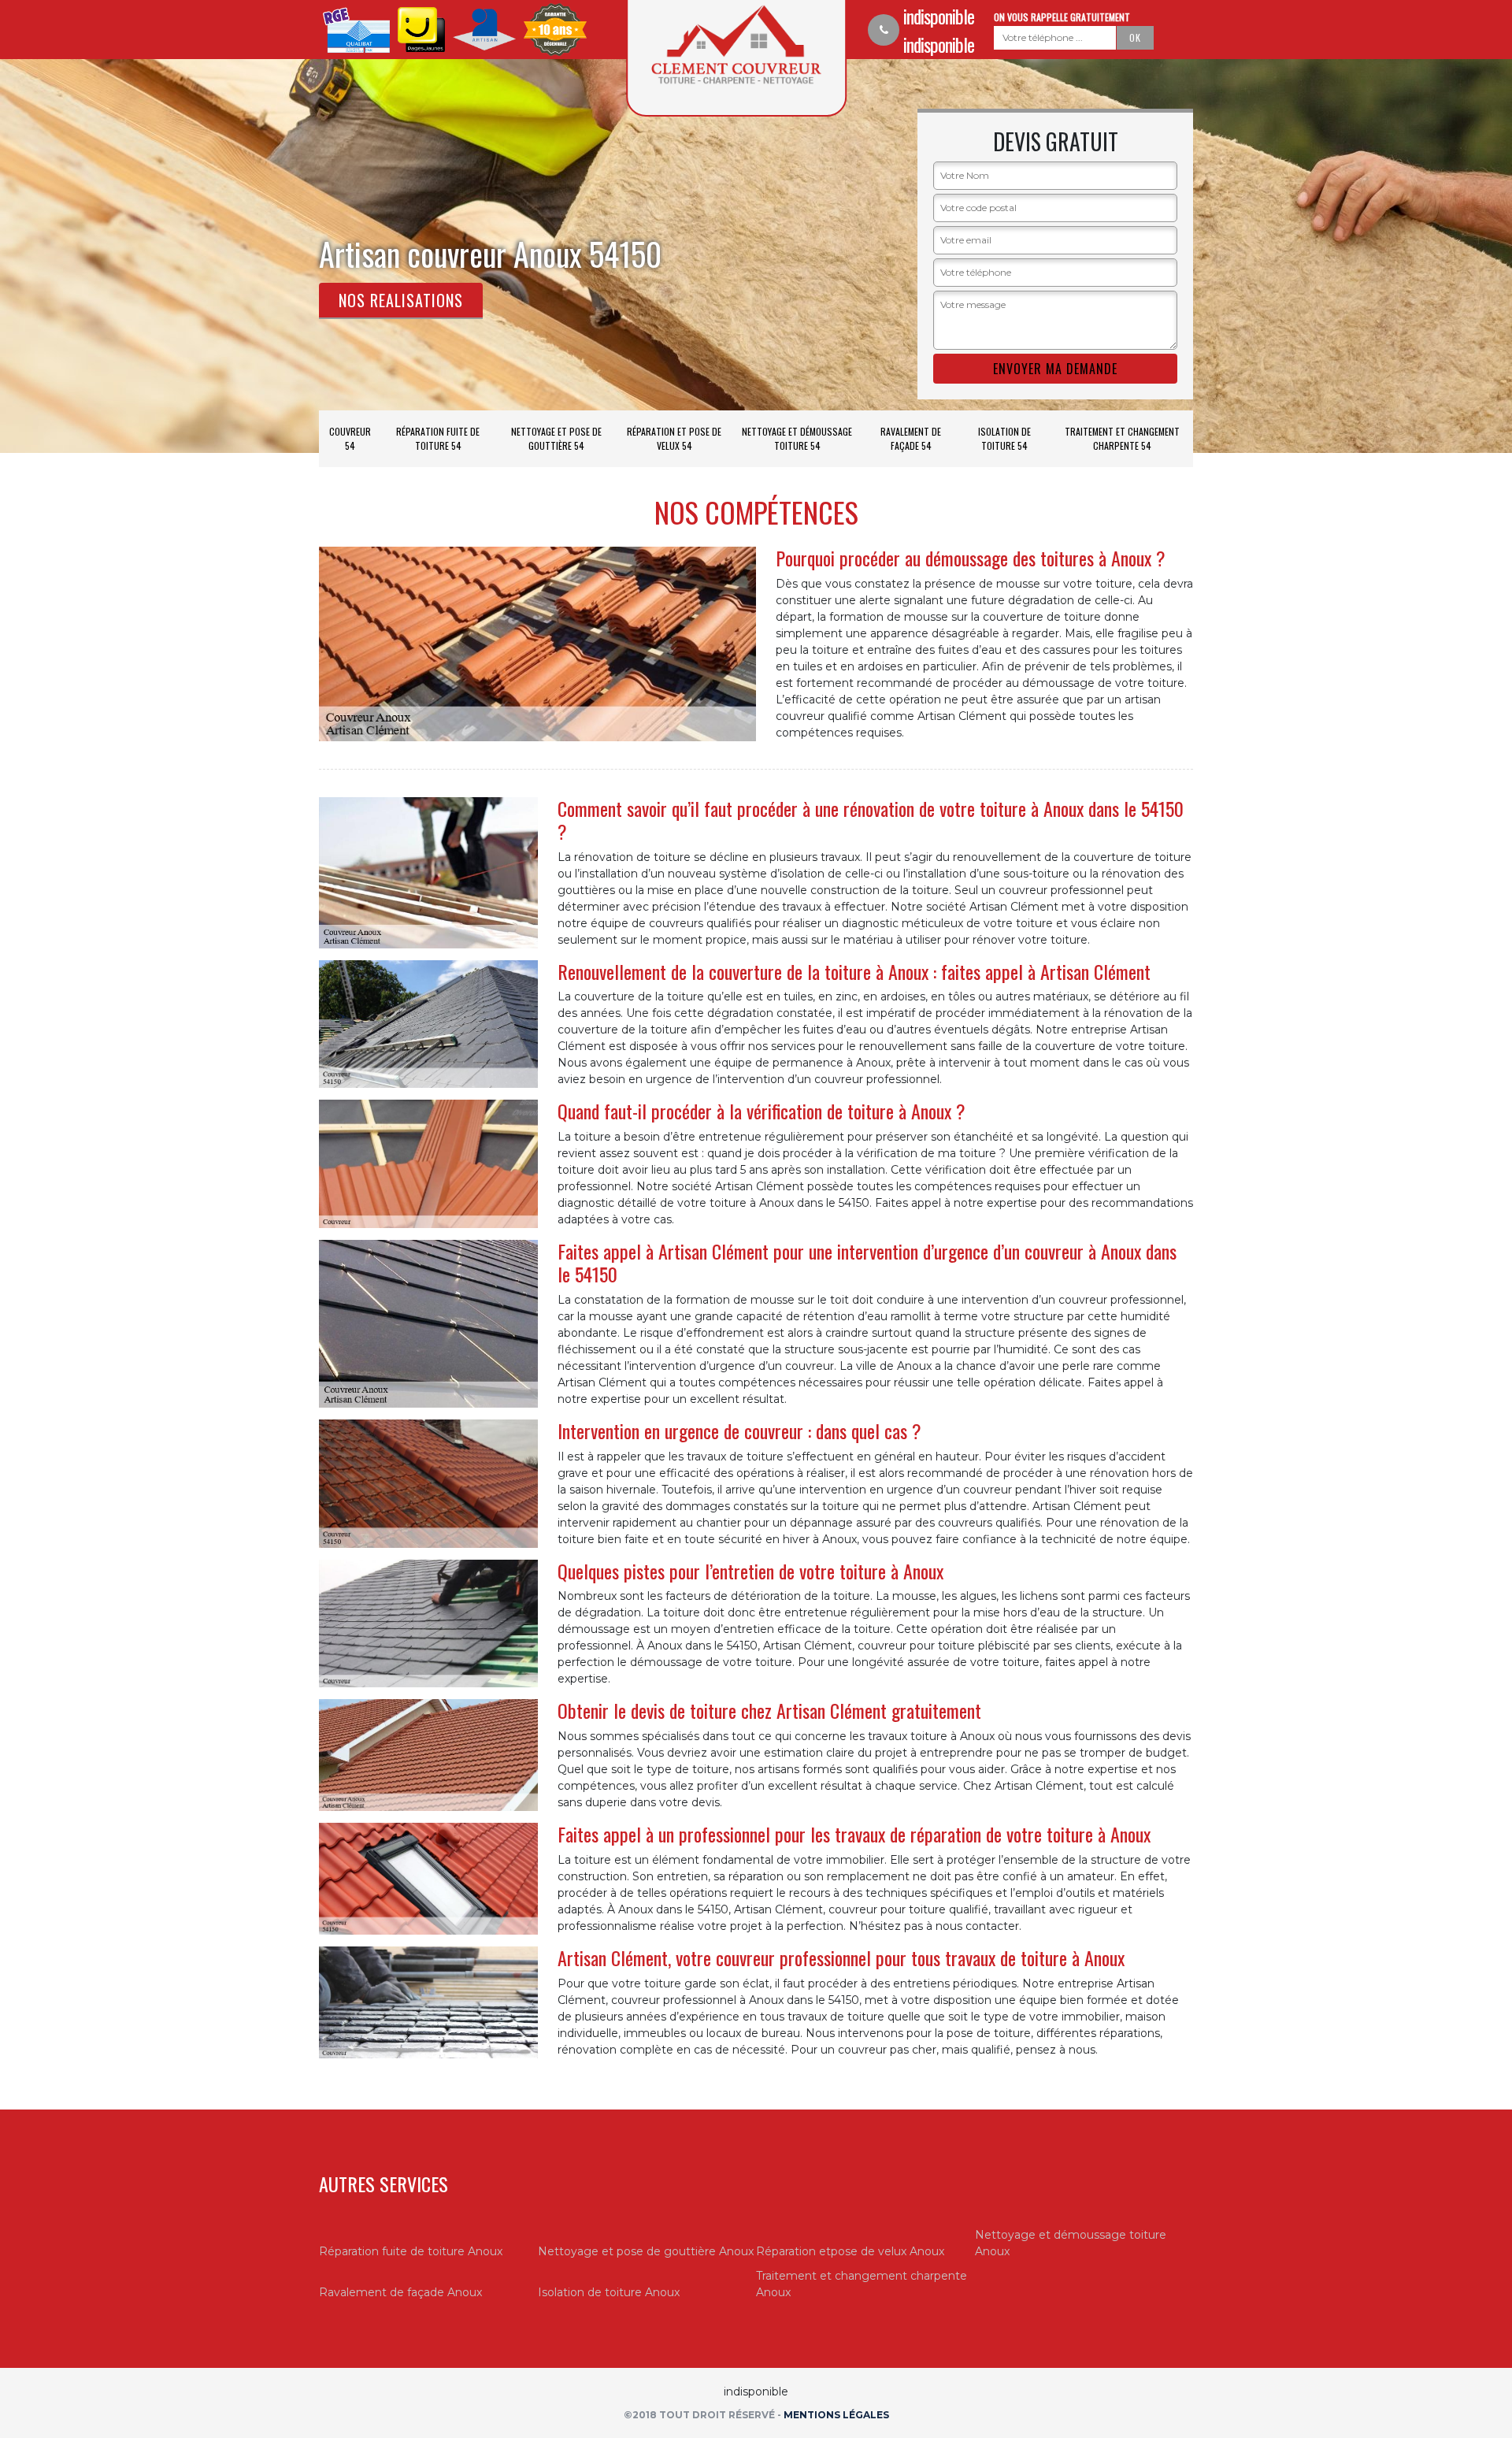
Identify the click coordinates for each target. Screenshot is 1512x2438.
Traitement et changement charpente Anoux (862, 2284)
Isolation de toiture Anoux (609, 2292)
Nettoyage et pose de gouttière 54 (556, 438)
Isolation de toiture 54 (1004, 438)
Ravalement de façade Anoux (400, 2292)
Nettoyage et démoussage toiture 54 (797, 438)
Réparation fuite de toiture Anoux (411, 2251)
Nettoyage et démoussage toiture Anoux (1071, 2243)
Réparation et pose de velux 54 (674, 438)
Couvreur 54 (350, 438)
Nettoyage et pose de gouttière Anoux (646, 2251)
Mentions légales (836, 2415)
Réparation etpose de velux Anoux (850, 2251)
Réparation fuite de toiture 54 (438, 438)
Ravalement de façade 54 (911, 438)
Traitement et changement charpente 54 (1122, 438)
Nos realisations (401, 300)
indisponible (939, 16)
